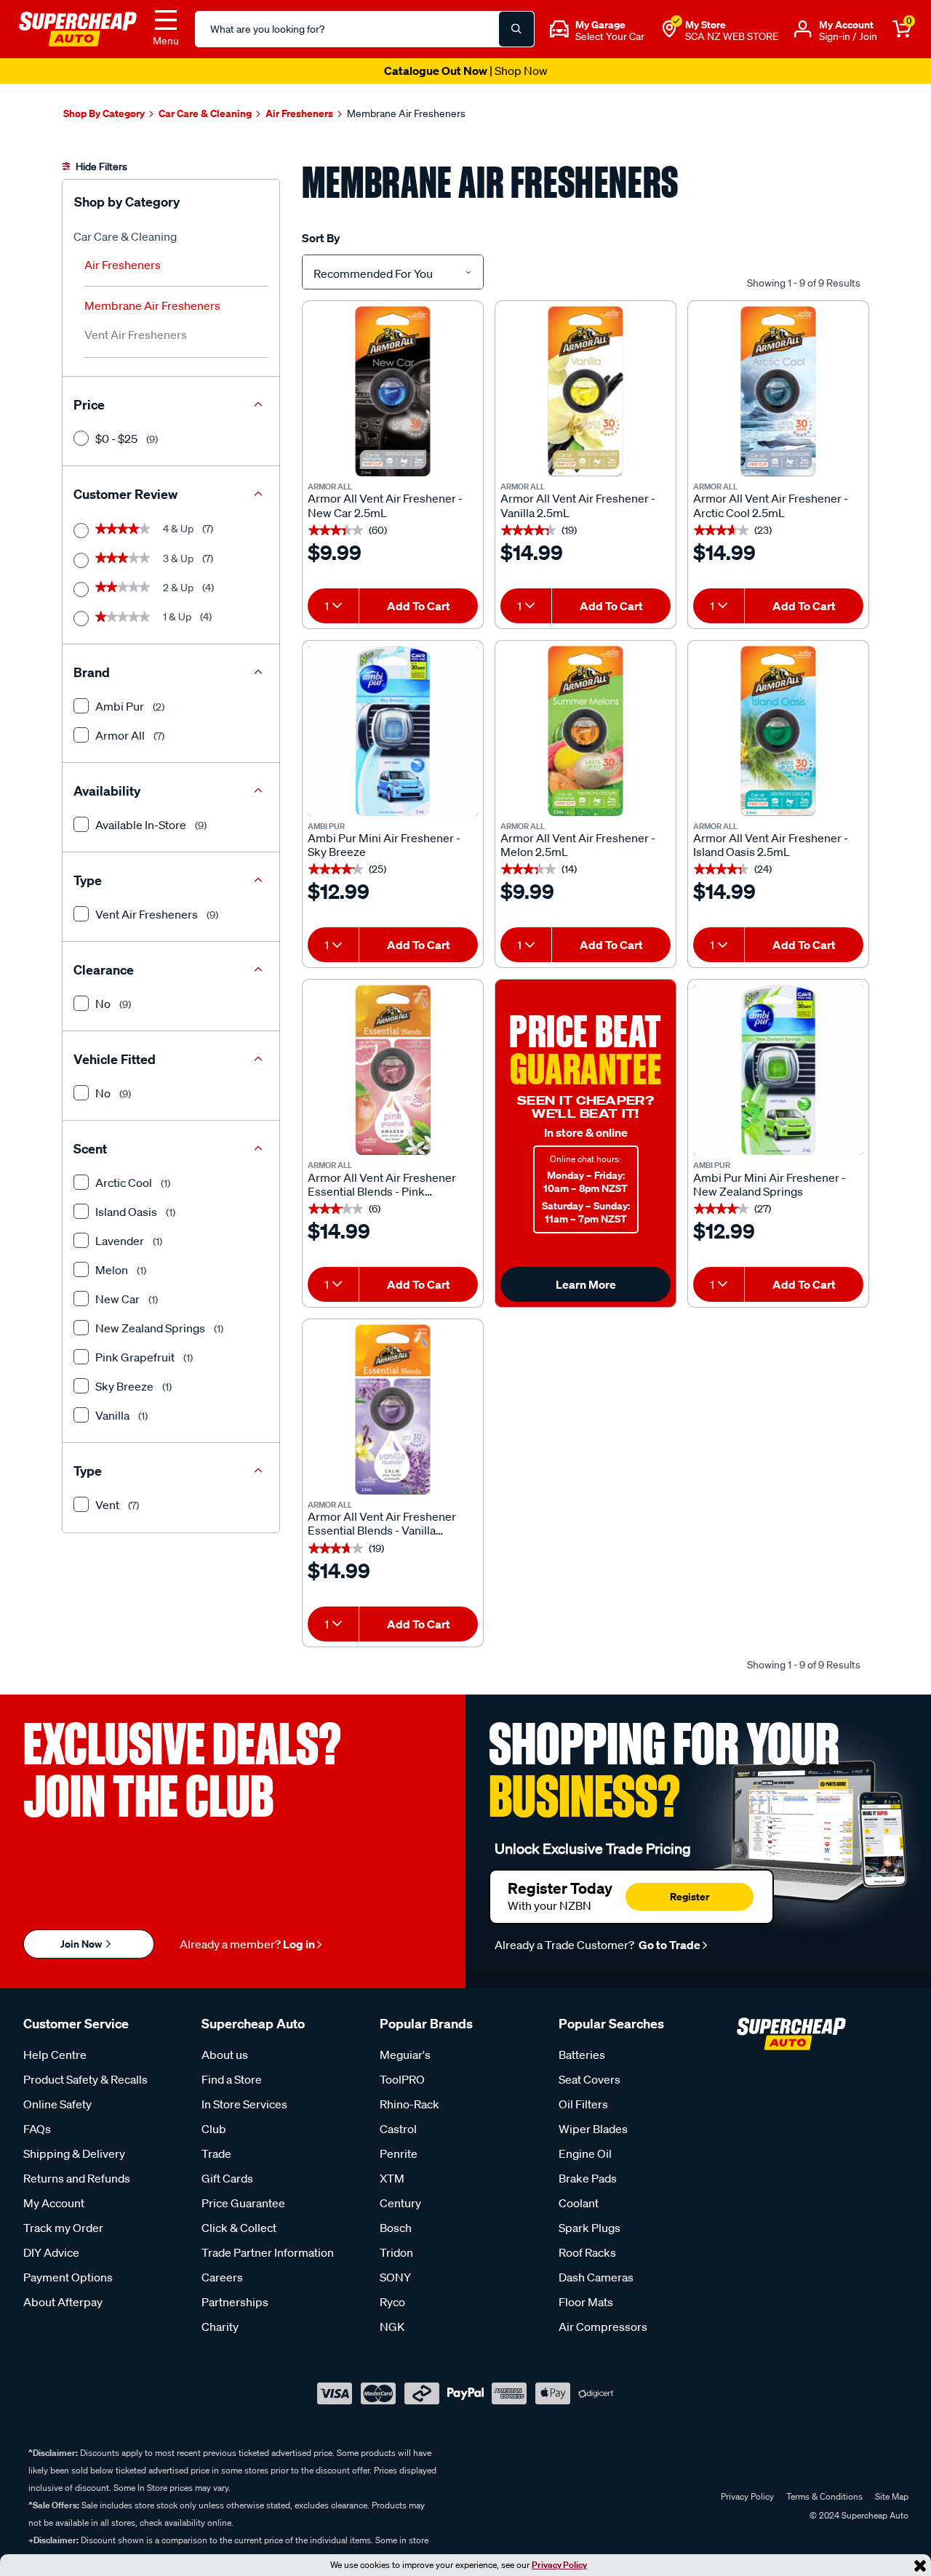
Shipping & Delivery (74, 2153)
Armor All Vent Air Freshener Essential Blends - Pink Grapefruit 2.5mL (382, 1185)
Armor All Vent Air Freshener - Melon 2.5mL (578, 845)
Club (214, 2129)
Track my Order (63, 2228)
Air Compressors (603, 2327)
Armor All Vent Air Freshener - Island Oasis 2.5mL (771, 845)
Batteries (582, 2055)
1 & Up (153, 617)
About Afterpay (63, 2302)
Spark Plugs (590, 2228)
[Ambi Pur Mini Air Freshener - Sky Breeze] (393, 731)
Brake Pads (588, 2178)
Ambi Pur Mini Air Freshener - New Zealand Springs (770, 1185)
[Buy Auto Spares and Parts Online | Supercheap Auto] (78, 28)
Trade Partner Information (268, 2252)
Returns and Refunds (77, 2178)
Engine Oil (585, 2153)
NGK (392, 2327)
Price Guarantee (243, 2203)
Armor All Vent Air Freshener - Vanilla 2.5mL (578, 505)
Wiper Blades (593, 2129)
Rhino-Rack (409, 2104)
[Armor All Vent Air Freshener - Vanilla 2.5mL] (586, 391)
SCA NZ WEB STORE (732, 36)
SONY (395, 2277)
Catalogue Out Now (466, 71)
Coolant (579, 2203)
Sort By (321, 238)
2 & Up (155, 588)
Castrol (398, 2129)
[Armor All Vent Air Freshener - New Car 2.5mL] (393, 391)
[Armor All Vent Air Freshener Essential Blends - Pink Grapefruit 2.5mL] (393, 1070)
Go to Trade (668, 1945)
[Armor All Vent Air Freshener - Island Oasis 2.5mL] (778, 731)
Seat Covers (590, 2079)
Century (400, 2203)
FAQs (37, 2129)
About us (225, 2055)
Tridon (396, 2252)
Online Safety (57, 2104)
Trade (216, 2153)
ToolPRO (402, 2079)
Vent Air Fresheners (136, 335)
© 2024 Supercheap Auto (858, 2515)
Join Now (82, 1944)
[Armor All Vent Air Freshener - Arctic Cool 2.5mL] (778, 391)
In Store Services (244, 2104)
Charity (220, 2327)
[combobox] (393, 272)
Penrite (399, 2153)
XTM (392, 2178)
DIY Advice (51, 2252)
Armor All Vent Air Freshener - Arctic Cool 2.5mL (771, 505)
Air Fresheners (123, 265)
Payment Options (68, 2277)
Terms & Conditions (824, 2496)
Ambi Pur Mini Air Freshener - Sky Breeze (384, 845)
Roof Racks (587, 2252)
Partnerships (235, 2302)
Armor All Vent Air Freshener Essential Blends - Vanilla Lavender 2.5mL (382, 1524)
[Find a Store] (669, 29)
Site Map (892, 2496)
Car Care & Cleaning (125, 236)
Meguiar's (405, 2055)
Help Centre (55, 2055)
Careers (222, 2277)
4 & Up (154, 529)
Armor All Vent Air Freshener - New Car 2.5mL (385, 505)
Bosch (396, 2228)
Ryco (392, 2302)
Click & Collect (239, 2228)
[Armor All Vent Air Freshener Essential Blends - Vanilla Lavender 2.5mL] (393, 1409)
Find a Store (232, 2079)
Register (690, 1896)
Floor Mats (586, 2302)
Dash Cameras (596, 2277)
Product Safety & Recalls (85, 2079)
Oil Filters (583, 2104)
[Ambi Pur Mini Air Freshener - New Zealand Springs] (778, 1070)
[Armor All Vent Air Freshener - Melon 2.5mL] (586, 731)
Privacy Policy (559, 2565)
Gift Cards (227, 2178)
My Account (54, 2203)
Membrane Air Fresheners (152, 305)
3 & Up (154, 559)
